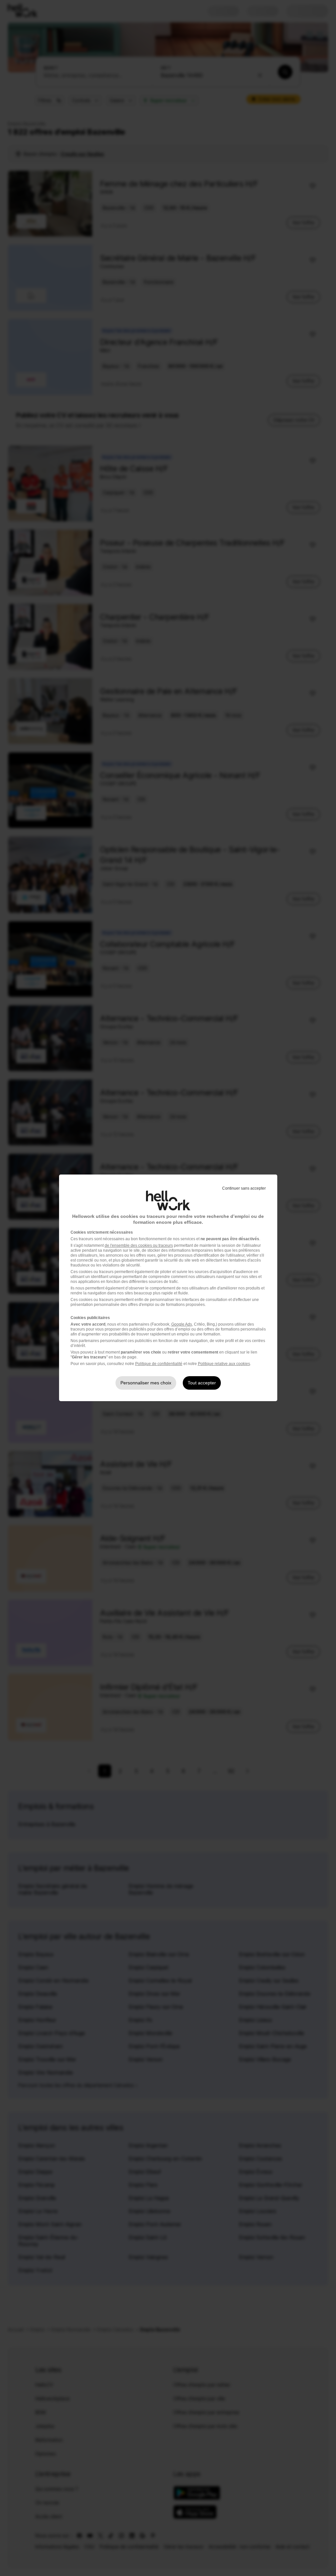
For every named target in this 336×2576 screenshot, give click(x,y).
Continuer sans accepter (244, 1188)
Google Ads (182, 1324)
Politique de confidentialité (159, 1364)
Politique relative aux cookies (224, 1364)
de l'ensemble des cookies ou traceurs (139, 1245)
